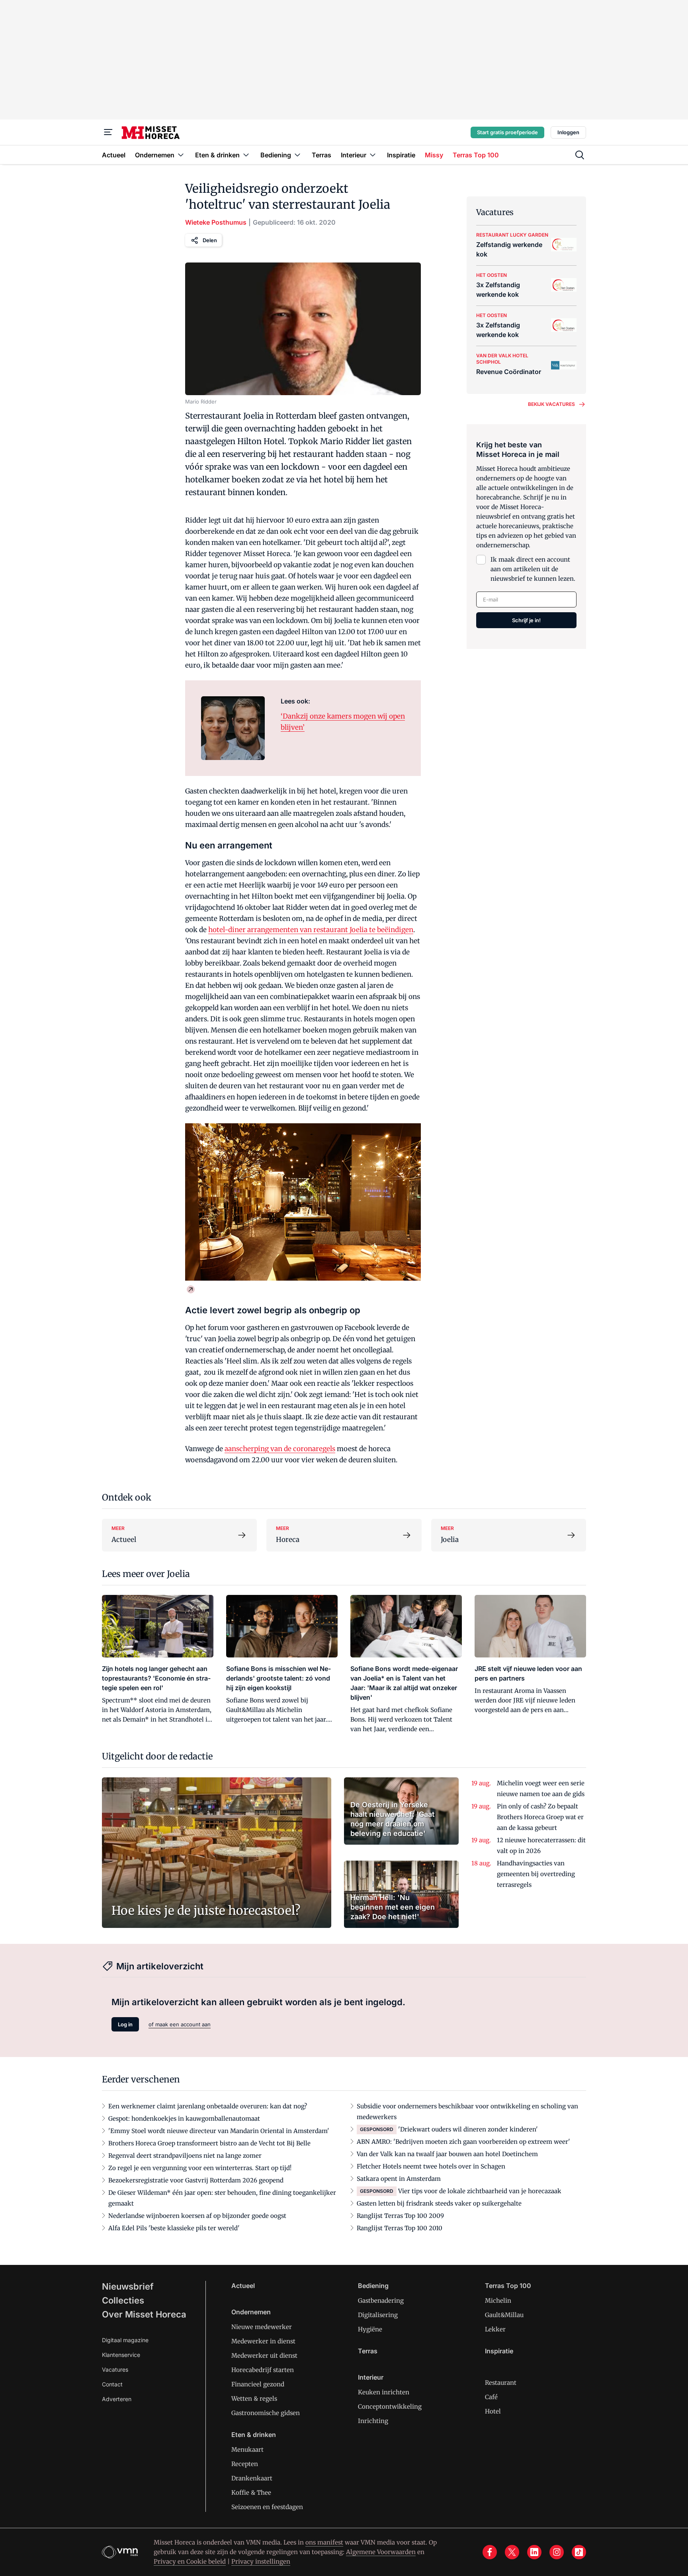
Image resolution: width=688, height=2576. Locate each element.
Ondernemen (251, 2312)
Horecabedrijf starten (263, 2370)
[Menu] (108, 132)
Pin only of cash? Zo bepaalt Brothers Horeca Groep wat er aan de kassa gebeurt (540, 1817)
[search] (580, 155)
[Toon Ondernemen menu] (181, 155)
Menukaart (247, 2450)
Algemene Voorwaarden (381, 2552)
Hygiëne (370, 2329)
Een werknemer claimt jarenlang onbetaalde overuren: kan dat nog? (208, 2106)
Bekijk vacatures (551, 404)
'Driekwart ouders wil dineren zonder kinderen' (468, 2129)
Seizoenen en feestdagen (267, 2507)
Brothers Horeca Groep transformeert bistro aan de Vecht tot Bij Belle (209, 2143)
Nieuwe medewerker (262, 2327)
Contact (112, 2384)
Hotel (493, 2411)
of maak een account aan (180, 2024)
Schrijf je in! (526, 620)
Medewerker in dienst (263, 2341)
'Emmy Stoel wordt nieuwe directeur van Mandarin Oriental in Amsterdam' (219, 2131)
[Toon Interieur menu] (373, 155)
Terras (368, 2351)
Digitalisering (378, 2315)
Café (491, 2397)
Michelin (498, 2301)
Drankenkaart (252, 2478)
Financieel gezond (258, 2384)
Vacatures (115, 2369)
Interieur (371, 2377)
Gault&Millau (504, 2315)
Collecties (123, 2300)
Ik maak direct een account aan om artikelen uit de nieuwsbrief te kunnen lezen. (533, 569)
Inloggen (568, 132)
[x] (512, 2552)
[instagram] (557, 2552)
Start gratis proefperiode (507, 132)
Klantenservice (121, 2355)
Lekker (495, 2329)
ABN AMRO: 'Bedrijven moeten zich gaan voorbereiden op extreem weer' (463, 2142)
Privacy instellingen (261, 2561)
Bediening (373, 2286)
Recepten (245, 2464)
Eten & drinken (254, 2435)
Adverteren (117, 2399)
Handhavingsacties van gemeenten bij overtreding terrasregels (536, 1874)
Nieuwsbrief (128, 2286)
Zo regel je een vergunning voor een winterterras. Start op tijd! (200, 2168)
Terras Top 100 (508, 2286)
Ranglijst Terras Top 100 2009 (400, 2216)
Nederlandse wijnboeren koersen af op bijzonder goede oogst (197, 2216)
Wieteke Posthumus (216, 222)
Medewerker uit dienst (264, 2356)
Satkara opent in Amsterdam (399, 2179)
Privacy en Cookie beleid (190, 2561)
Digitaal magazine (125, 2340)
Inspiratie (499, 2351)
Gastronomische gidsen (266, 2413)
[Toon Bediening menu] (297, 155)
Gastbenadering (381, 2301)
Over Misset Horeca (144, 2314)
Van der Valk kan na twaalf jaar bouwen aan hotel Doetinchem (447, 2154)
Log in (125, 2024)
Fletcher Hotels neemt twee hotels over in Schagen (431, 2166)
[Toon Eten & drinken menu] (246, 155)
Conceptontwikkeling (390, 2407)
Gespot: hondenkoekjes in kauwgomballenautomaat (184, 2119)
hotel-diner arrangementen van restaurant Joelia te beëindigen (311, 930)
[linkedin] (534, 2552)
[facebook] (490, 2552)
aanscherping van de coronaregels (280, 1449)
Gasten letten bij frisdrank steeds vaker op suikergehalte (439, 2203)
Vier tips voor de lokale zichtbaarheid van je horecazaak (480, 2191)
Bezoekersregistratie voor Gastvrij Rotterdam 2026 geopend (196, 2180)
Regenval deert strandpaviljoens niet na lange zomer (185, 2156)
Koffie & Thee (251, 2493)
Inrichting (373, 2421)
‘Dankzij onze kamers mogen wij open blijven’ (343, 722)
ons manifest (324, 2542)
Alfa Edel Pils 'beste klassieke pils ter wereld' (174, 2228)
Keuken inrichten (384, 2392)
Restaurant (501, 2383)
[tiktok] (579, 2552)
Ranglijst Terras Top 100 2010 (400, 2228)
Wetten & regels (254, 2399)
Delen (210, 240)
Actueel (243, 2286)
